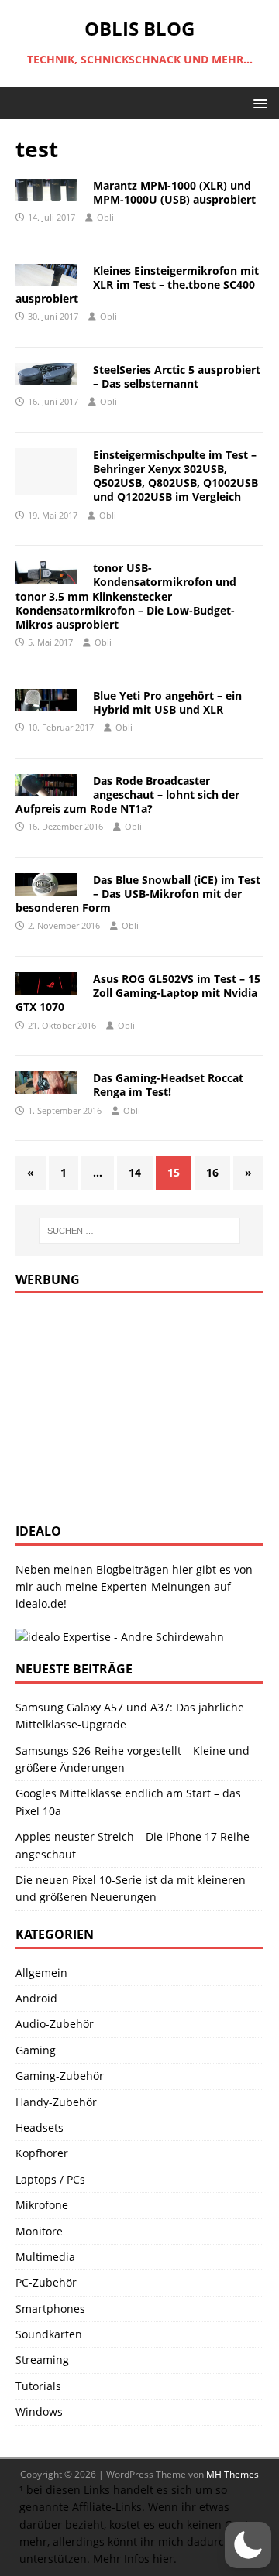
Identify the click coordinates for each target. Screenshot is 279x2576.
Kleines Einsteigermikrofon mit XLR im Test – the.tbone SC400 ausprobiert (137, 284)
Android (36, 1998)
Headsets (40, 2127)
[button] (258, 103)
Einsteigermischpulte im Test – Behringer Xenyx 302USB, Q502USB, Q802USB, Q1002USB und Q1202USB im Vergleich (176, 476)
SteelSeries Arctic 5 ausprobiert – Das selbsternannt (177, 377)
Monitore (39, 2231)
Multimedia (45, 2257)
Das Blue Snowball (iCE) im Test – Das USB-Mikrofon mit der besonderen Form (138, 894)
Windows (39, 2412)
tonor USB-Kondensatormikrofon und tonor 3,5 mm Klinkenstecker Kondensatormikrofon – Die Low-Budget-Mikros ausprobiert (126, 596)
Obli (105, 217)
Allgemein (41, 1973)
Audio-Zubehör (55, 2024)
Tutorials (38, 2386)
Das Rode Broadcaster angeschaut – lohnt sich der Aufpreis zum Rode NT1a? (127, 795)
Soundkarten (49, 2334)
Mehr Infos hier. (135, 2559)
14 (135, 1172)
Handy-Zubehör (56, 2102)
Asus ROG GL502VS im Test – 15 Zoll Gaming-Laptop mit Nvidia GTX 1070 (138, 993)
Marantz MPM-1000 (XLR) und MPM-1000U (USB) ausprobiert (174, 192)
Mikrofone (42, 2205)
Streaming (42, 2360)
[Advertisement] (132, 1406)
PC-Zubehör (46, 2282)
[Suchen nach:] (139, 1231)
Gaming (36, 2050)
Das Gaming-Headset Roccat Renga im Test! (168, 1085)
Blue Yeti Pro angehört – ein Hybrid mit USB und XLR (167, 702)
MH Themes (232, 2474)
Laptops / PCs (50, 2179)
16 (212, 1172)
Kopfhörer (42, 2153)
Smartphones (50, 2309)
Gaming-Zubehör (60, 2076)
